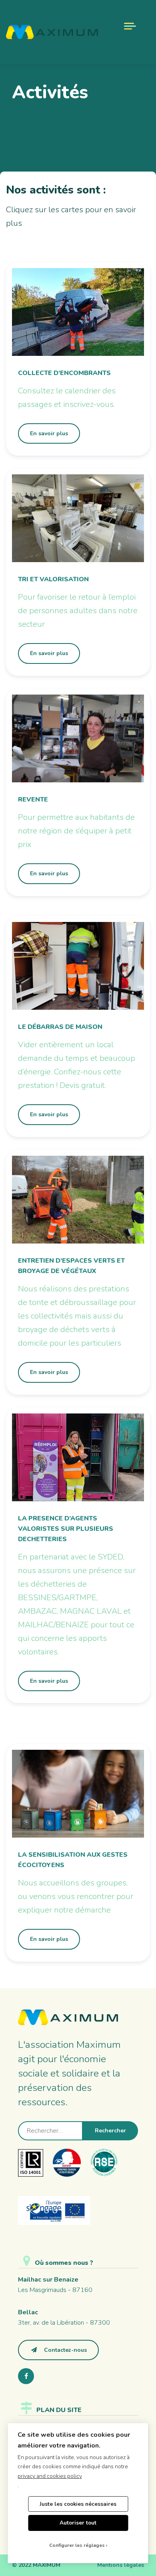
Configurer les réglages (77, 2545)
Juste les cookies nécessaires (78, 2504)
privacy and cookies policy (50, 2476)
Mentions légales (121, 2565)
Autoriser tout (78, 2523)
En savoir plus (49, 433)
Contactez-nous (65, 2350)
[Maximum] (52, 32)
